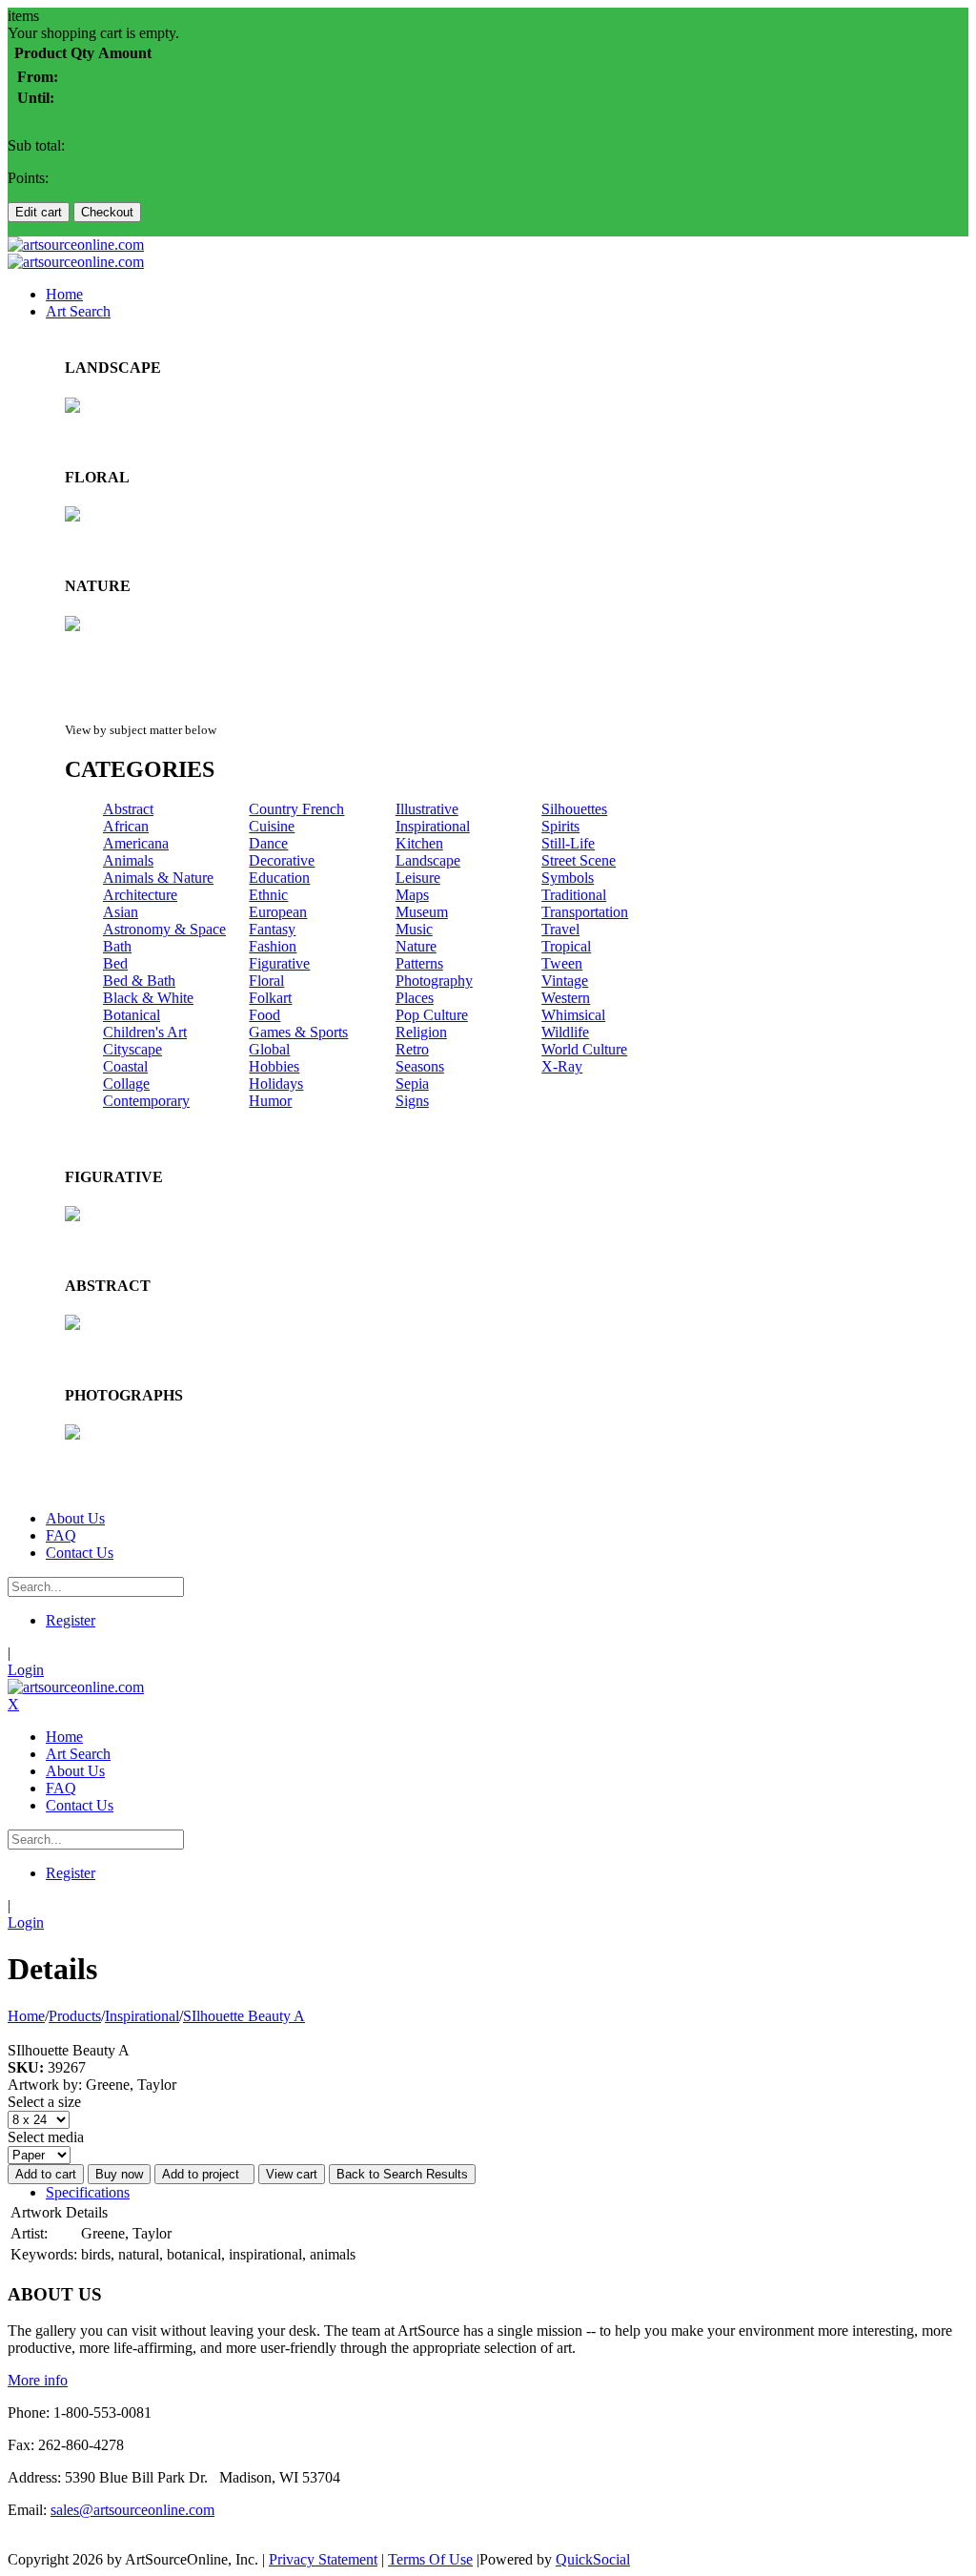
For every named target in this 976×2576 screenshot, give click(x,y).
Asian (121, 912)
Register (71, 1620)
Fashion (273, 946)
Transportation (585, 912)
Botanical (132, 1015)
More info (38, 2380)
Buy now (119, 2174)
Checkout (107, 212)
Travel (560, 929)
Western (566, 998)
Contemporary (146, 1101)
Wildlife (565, 1032)
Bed (115, 963)
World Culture (584, 1049)
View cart (292, 2174)
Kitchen (419, 843)
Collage (126, 1084)
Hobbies (274, 1066)
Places (415, 998)
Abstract (128, 809)
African (126, 826)
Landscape (428, 860)
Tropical (566, 946)
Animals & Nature (158, 878)
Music (414, 929)
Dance (268, 843)
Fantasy (272, 929)
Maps (412, 895)
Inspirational (433, 826)
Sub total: (36, 145)
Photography (434, 981)
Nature (416, 946)
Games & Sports (298, 1032)
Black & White (148, 998)
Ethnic (268, 895)
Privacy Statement (323, 2559)
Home (26, 2016)
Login (26, 1670)
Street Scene (579, 860)
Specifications (88, 2192)
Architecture (140, 895)
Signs (412, 1101)
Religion (421, 1032)
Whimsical (573, 1015)
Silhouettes (574, 809)
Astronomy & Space (164, 929)
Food (264, 1015)
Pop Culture (432, 1015)
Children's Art (145, 1032)
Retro (412, 1049)
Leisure (418, 878)
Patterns (419, 963)
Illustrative (427, 809)
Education (279, 878)
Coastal (125, 1066)
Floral (266, 981)
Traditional (574, 895)
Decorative (282, 860)
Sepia (412, 1084)
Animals (128, 860)
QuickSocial (593, 2559)
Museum (422, 912)
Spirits (560, 826)
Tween (562, 963)
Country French (296, 809)
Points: (28, 178)
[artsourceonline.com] (76, 245)
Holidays (276, 1084)
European (278, 912)
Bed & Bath (139, 981)
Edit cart (39, 212)
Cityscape (132, 1049)
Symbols (568, 878)
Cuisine (272, 826)
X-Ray (562, 1066)
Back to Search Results (402, 2174)
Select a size (44, 2102)
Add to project (204, 2174)
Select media (46, 2137)
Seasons (420, 1066)
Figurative (279, 963)
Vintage (565, 981)
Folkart (270, 998)
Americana (136, 843)
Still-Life (568, 843)
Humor (270, 1101)
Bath (117, 946)
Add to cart (46, 2174)
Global (269, 1049)
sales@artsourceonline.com (132, 2510)
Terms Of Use (430, 2559)
